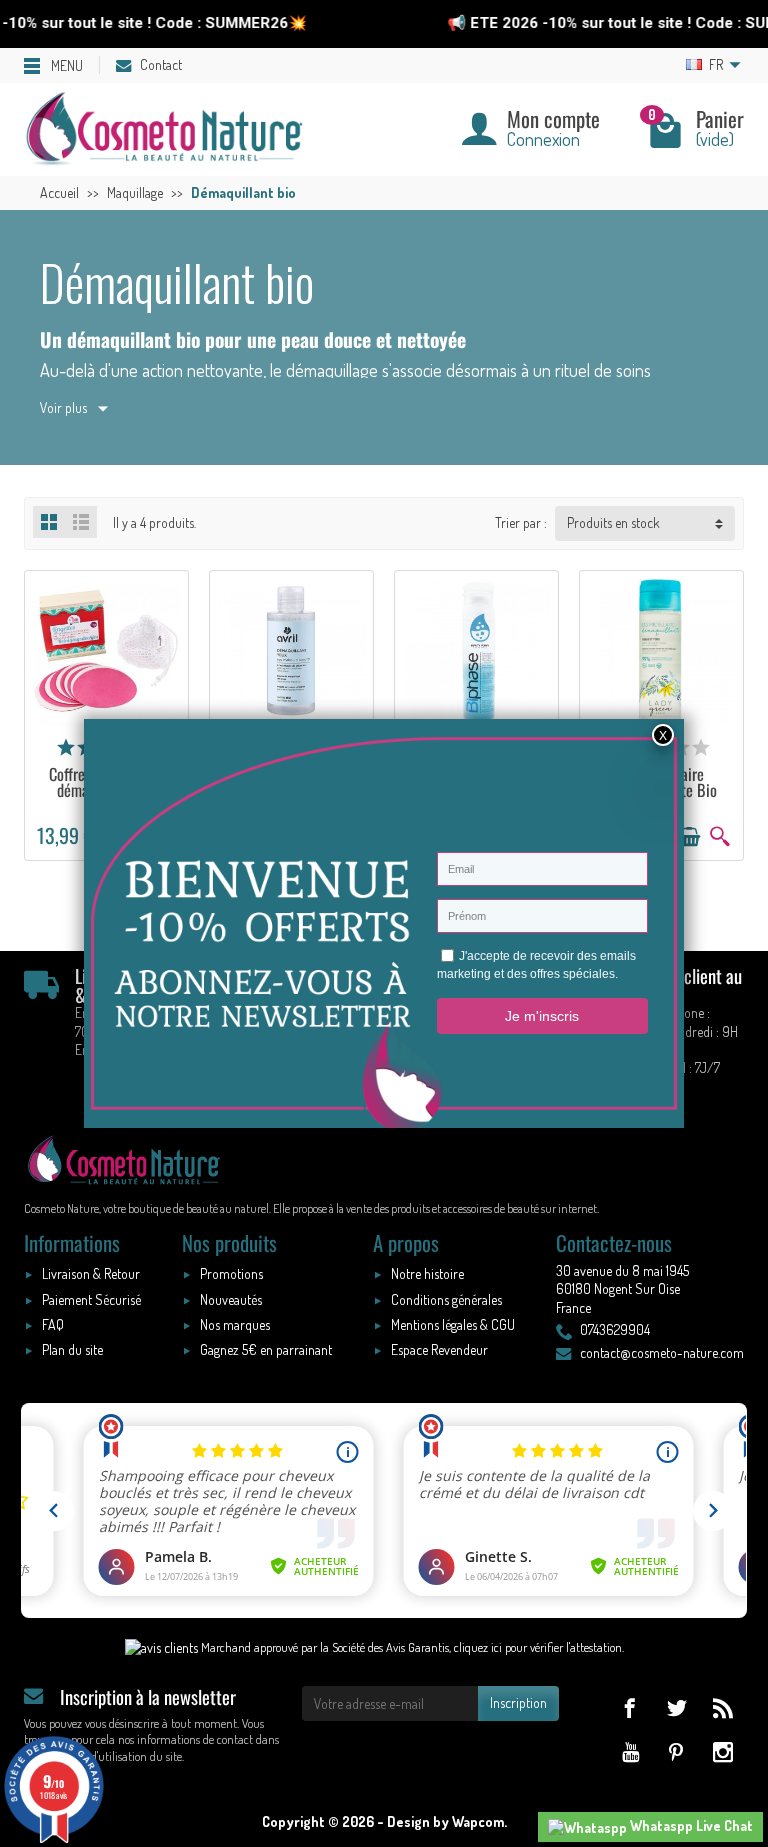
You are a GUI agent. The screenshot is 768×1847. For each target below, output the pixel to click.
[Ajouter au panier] (689, 837)
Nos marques (235, 1324)
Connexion (543, 138)
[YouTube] (629, 1751)
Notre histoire (427, 1273)
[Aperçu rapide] (720, 837)
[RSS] (722, 1707)
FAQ (53, 1324)
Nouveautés (231, 1299)
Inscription (518, 1702)
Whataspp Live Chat (690, 1825)
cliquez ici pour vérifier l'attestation (538, 1647)
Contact (161, 64)
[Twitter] (676, 1707)
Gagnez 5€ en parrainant (266, 1349)
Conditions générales (446, 1299)
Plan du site (72, 1349)
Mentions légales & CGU (453, 1324)
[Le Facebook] (629, 1707)
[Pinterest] (676, 1751)
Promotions (231, 1273)
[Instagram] (722, 1751)
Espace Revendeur (439, 1349)
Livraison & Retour (91, 1273)
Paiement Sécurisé (91, 1299)
